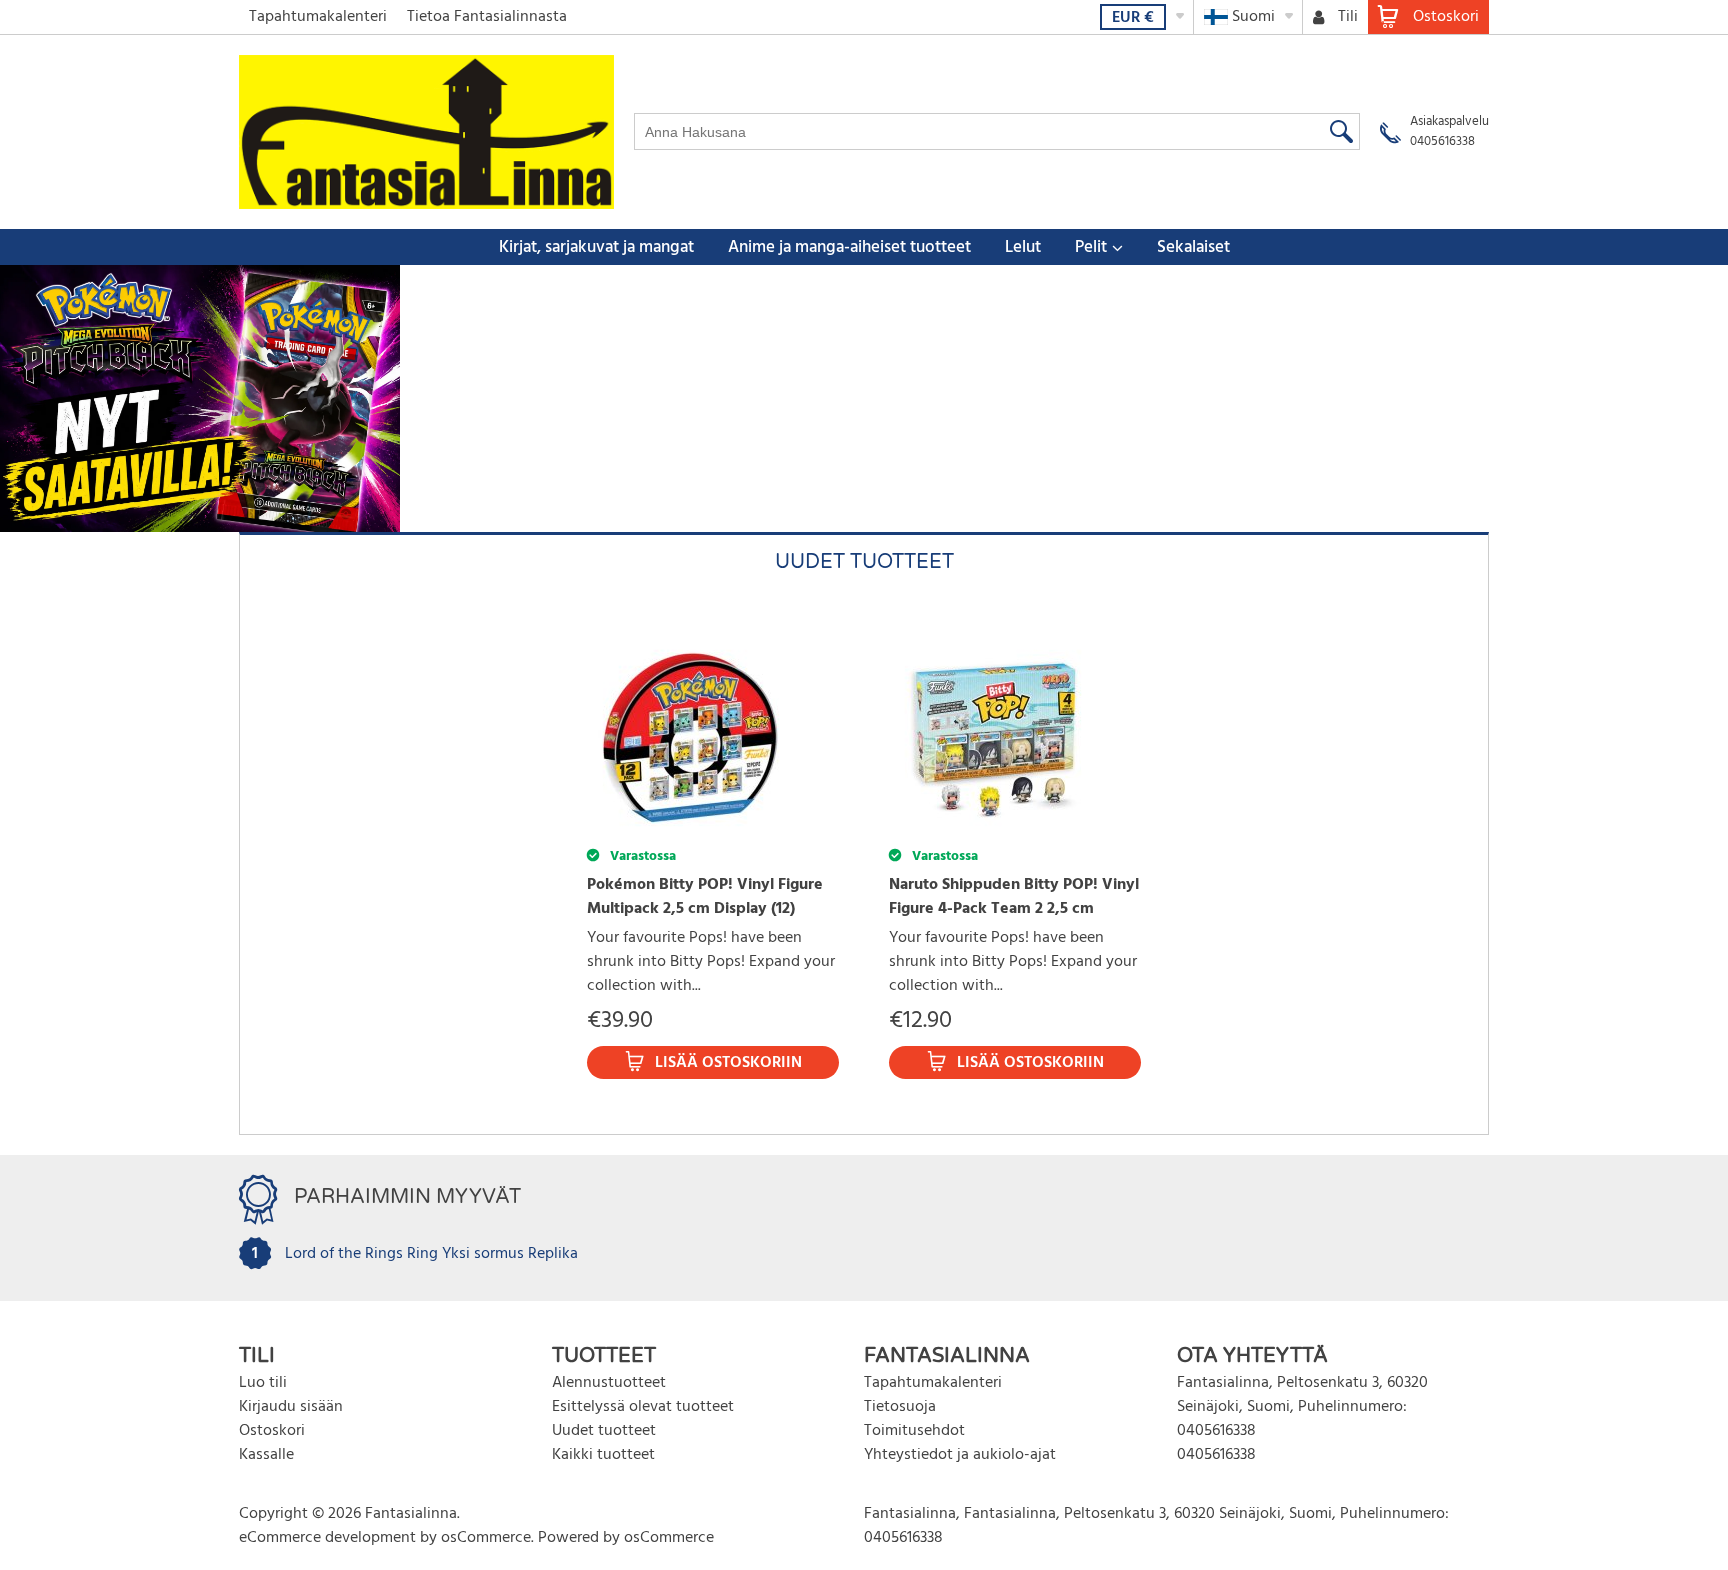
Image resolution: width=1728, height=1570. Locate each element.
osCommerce (486, 1538)
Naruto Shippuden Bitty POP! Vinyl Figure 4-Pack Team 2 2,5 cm (1014, 897)
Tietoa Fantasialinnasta (487, 17)
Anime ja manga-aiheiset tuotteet (849, 247)
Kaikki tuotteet (603, 1455)
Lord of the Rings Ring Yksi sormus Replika (431, 1254)
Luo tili (263, 1383)
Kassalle (266, 1455)
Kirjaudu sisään (291, 1407)
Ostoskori (272, 1431)
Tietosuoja (900, 1407)
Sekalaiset (1193, 247)
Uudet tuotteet (604, 1431)
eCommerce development (327, 1538)
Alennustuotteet (609, 1383)
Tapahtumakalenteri (318, 17)
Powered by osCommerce (626, 1538)
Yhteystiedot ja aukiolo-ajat (960, 1455)
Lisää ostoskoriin (728, 1063)
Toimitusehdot (914, 1431)
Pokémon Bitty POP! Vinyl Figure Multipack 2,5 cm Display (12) (705, 897)
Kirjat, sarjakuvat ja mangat (596, 247)
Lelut (1023, 247)
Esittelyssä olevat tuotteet (643, 1407)
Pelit (1091, 247)
